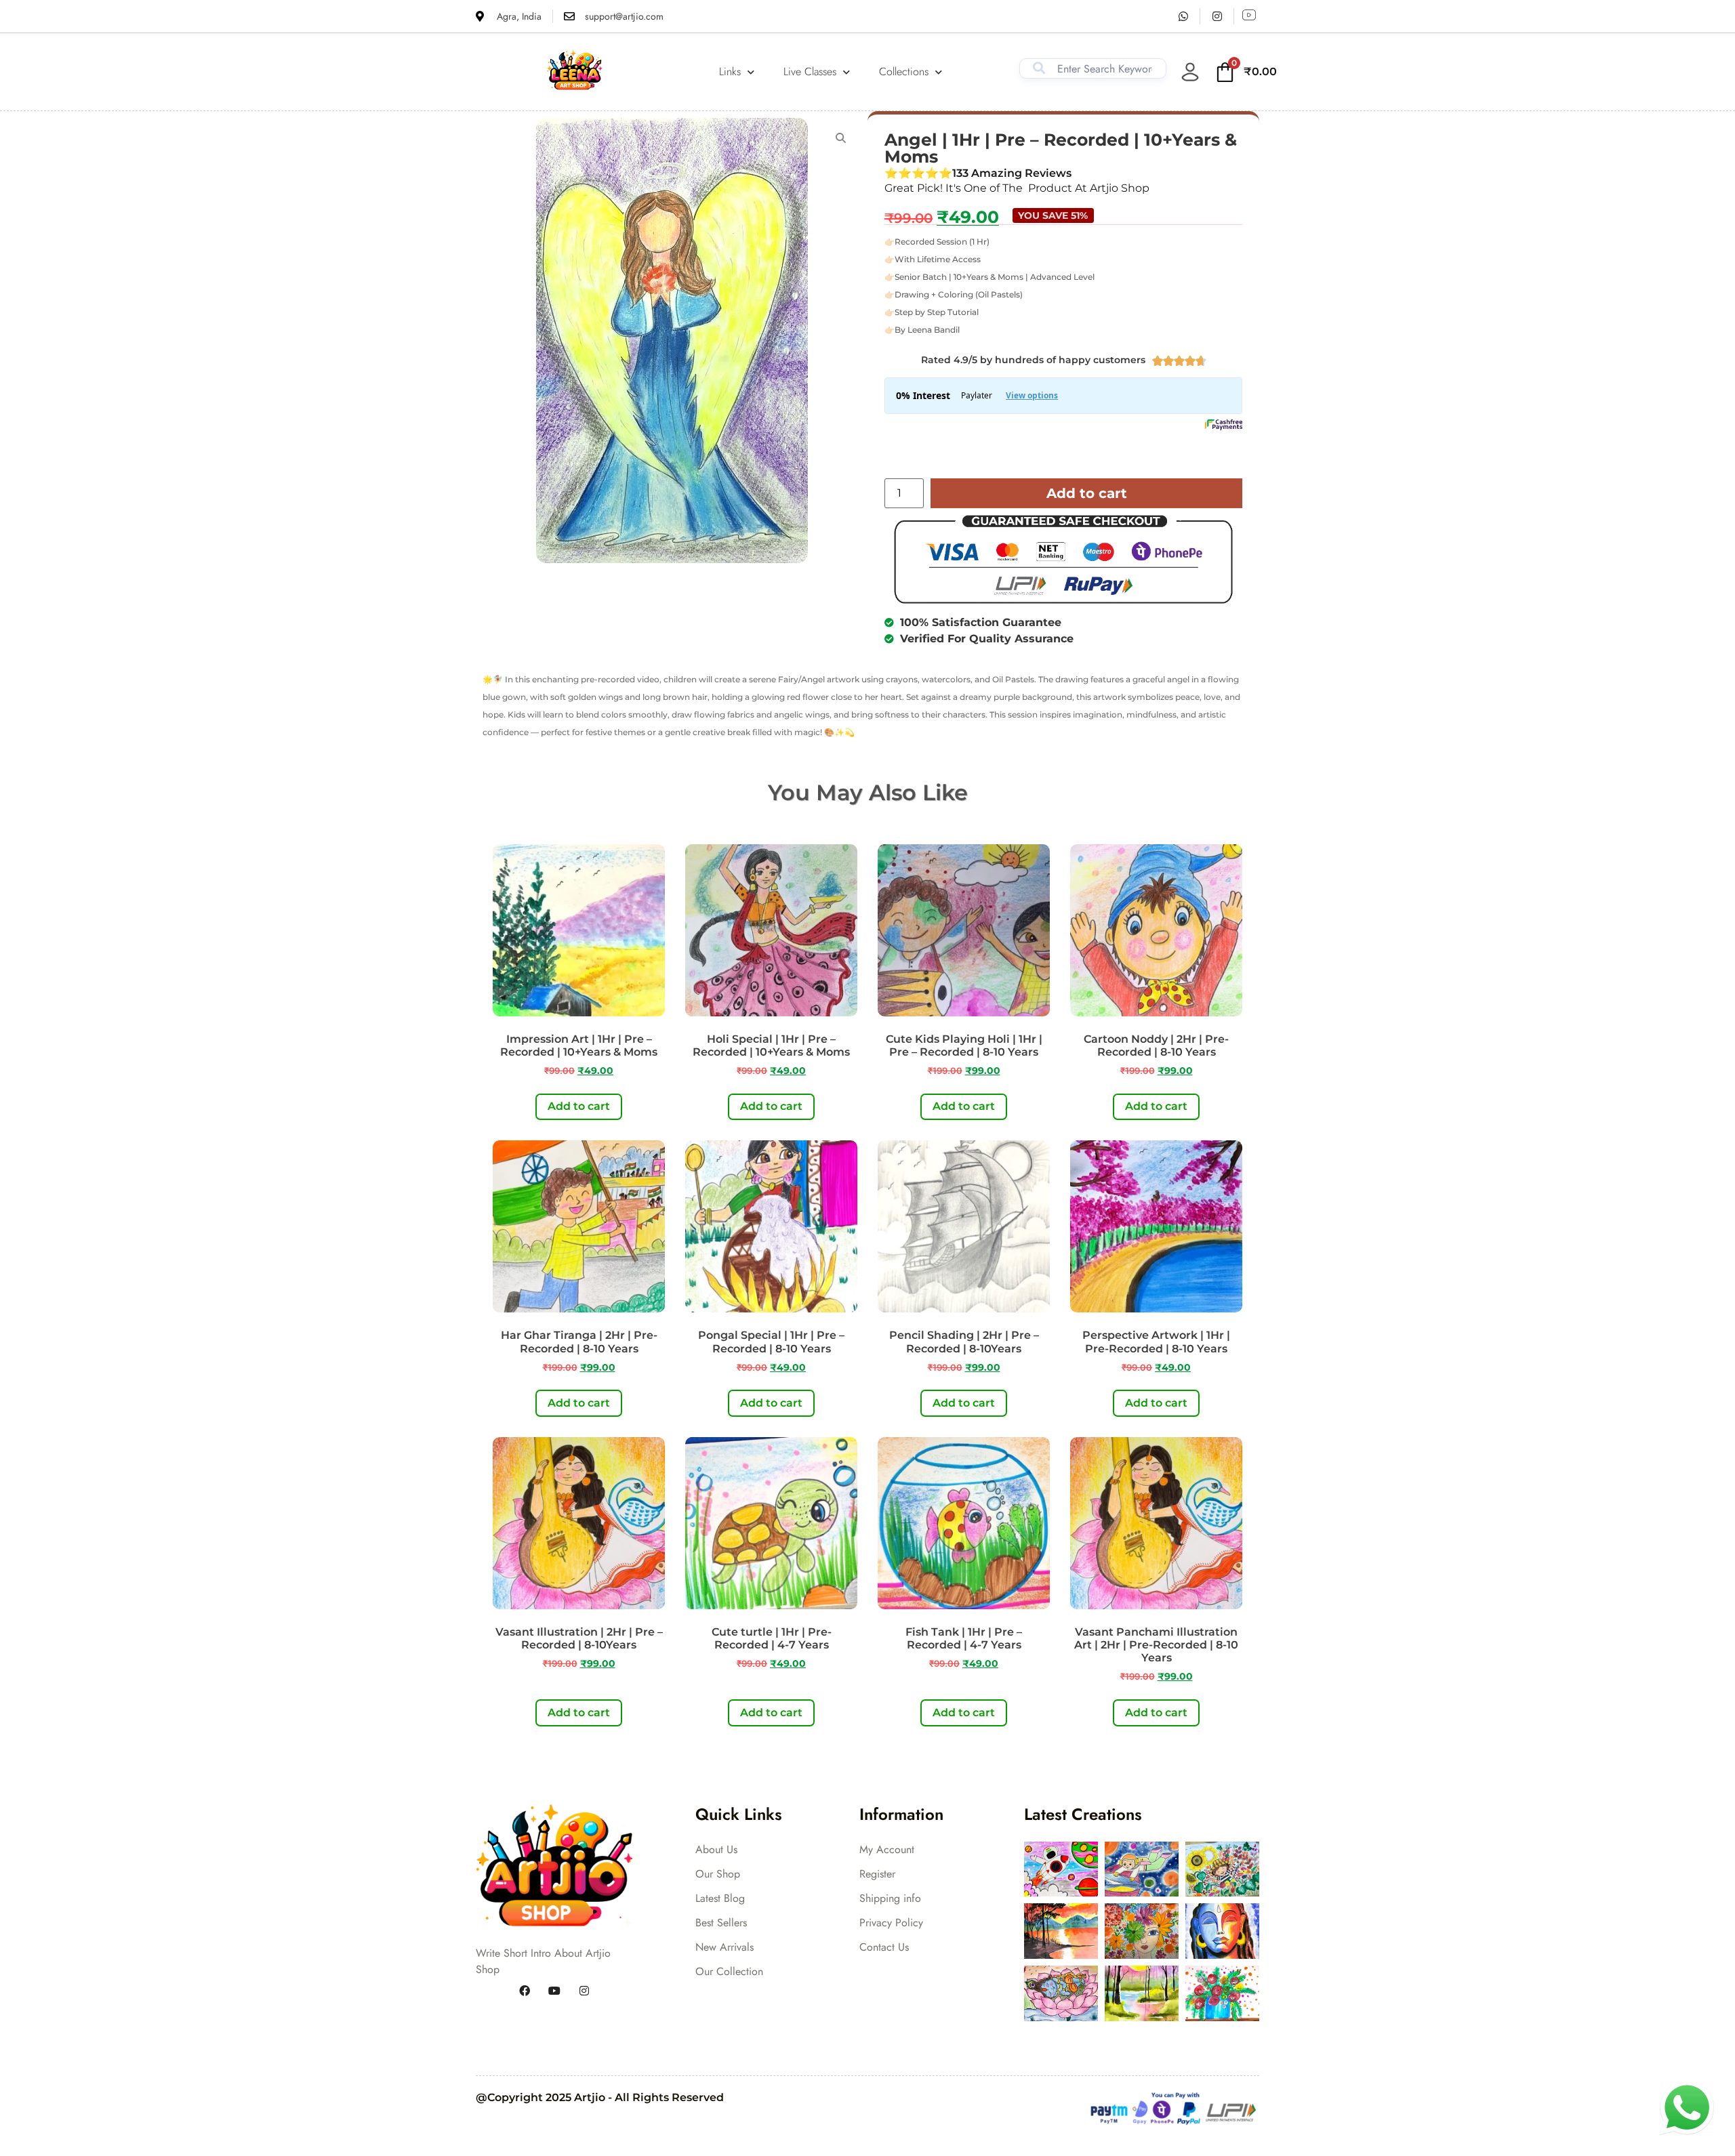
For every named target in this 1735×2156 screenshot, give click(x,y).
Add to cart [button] (579, 1106)
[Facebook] (525, 1991)
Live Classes (810, 71)
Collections (904, 71)
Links (730, 71)
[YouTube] (554, 1991)
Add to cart (1087, 493)
